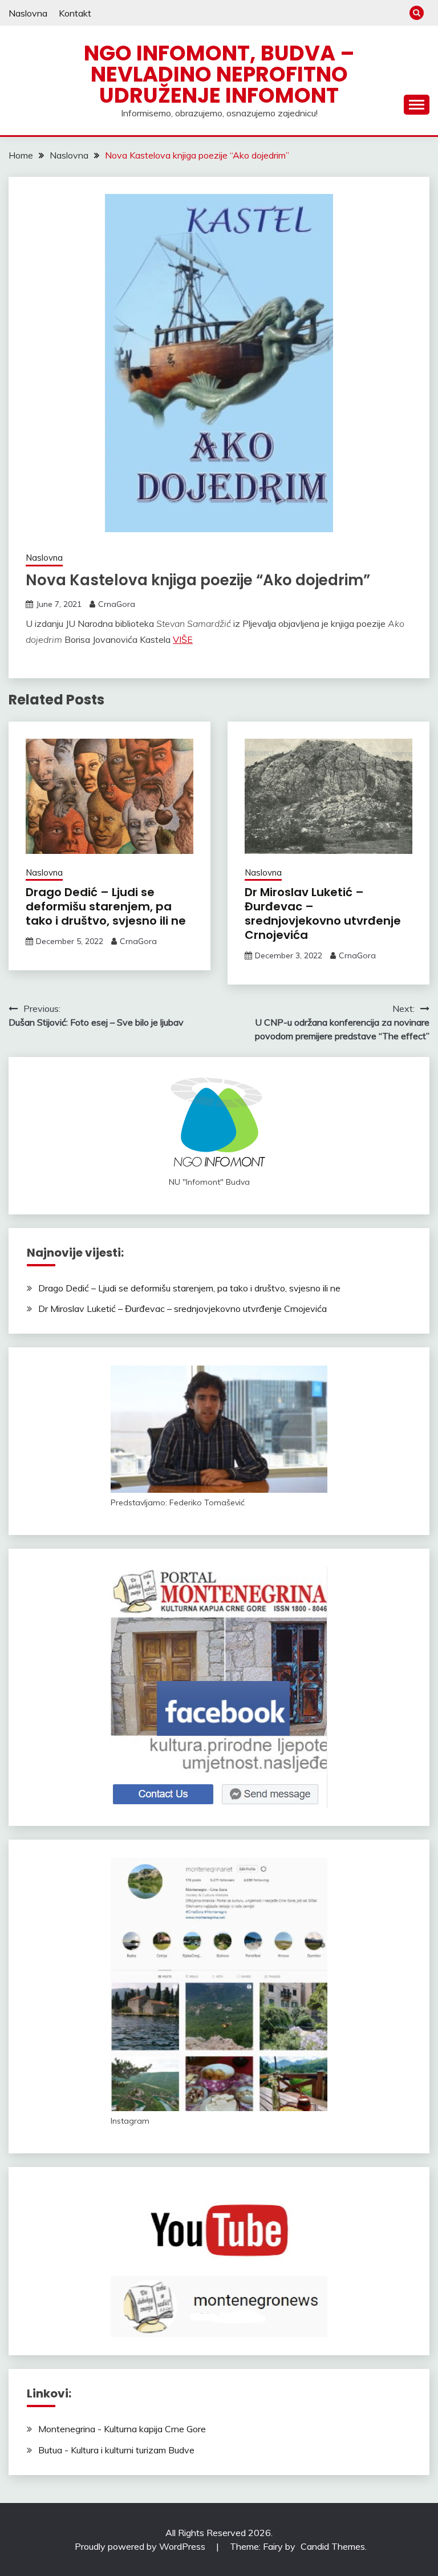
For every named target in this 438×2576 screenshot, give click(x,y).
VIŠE (183, 639)
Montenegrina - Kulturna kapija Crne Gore (122, 2429)
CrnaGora (117, 604)
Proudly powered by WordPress (141, 2546)
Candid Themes (333, 2546)
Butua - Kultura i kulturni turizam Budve (116, 2450)
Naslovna (28, 13)
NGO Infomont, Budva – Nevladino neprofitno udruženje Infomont (219, 74)
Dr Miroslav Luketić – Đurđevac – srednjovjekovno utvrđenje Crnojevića (323, 914)
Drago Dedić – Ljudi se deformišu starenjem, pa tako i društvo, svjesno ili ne (106, 906)
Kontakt (75, 13)
